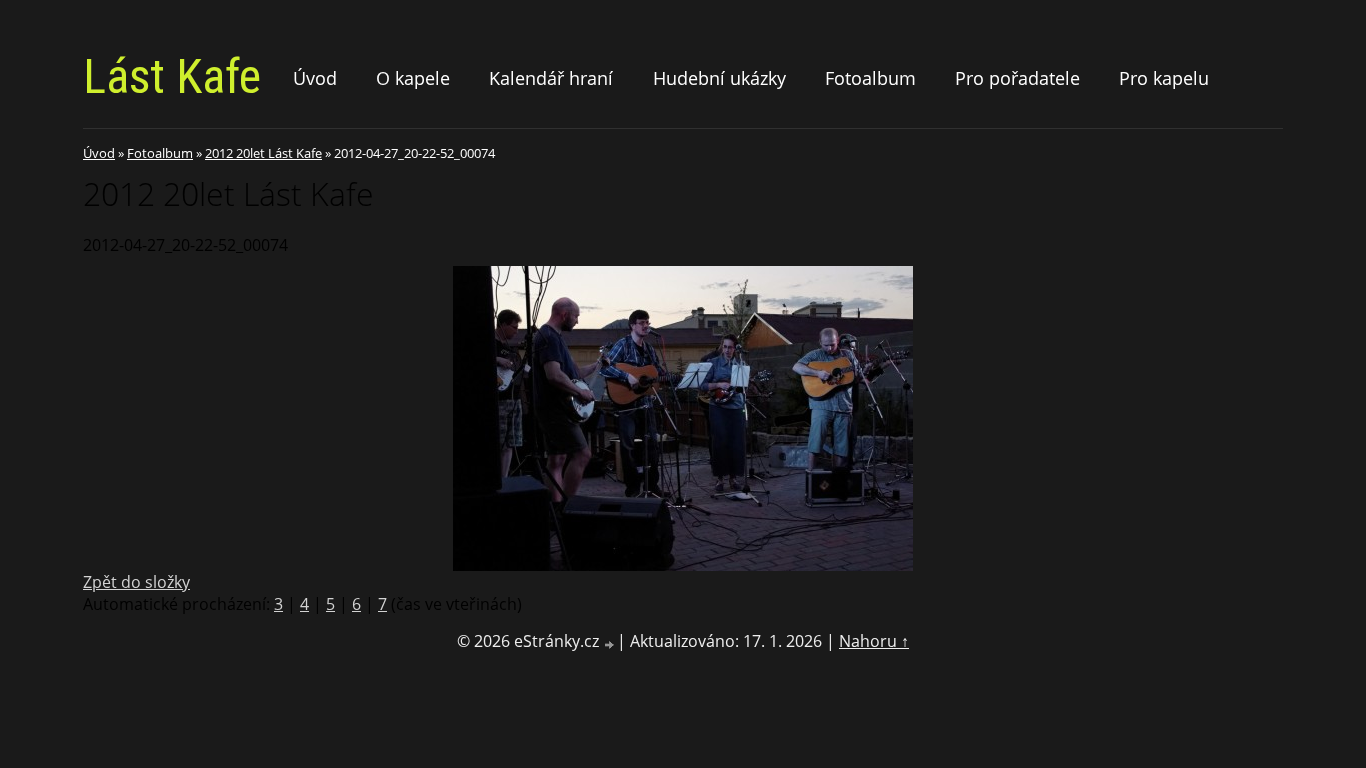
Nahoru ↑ (874, 641)
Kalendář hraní (551, 78)
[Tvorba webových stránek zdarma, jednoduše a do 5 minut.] (610, 643)
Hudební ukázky (719, 78)
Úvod (315, 78)
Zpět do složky (136, 582)
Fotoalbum (870, 78)
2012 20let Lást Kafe (263, 153)
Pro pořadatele (1017, 78)
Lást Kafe (172, 76)
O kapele (413, 78)
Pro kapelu (1164, 78)
